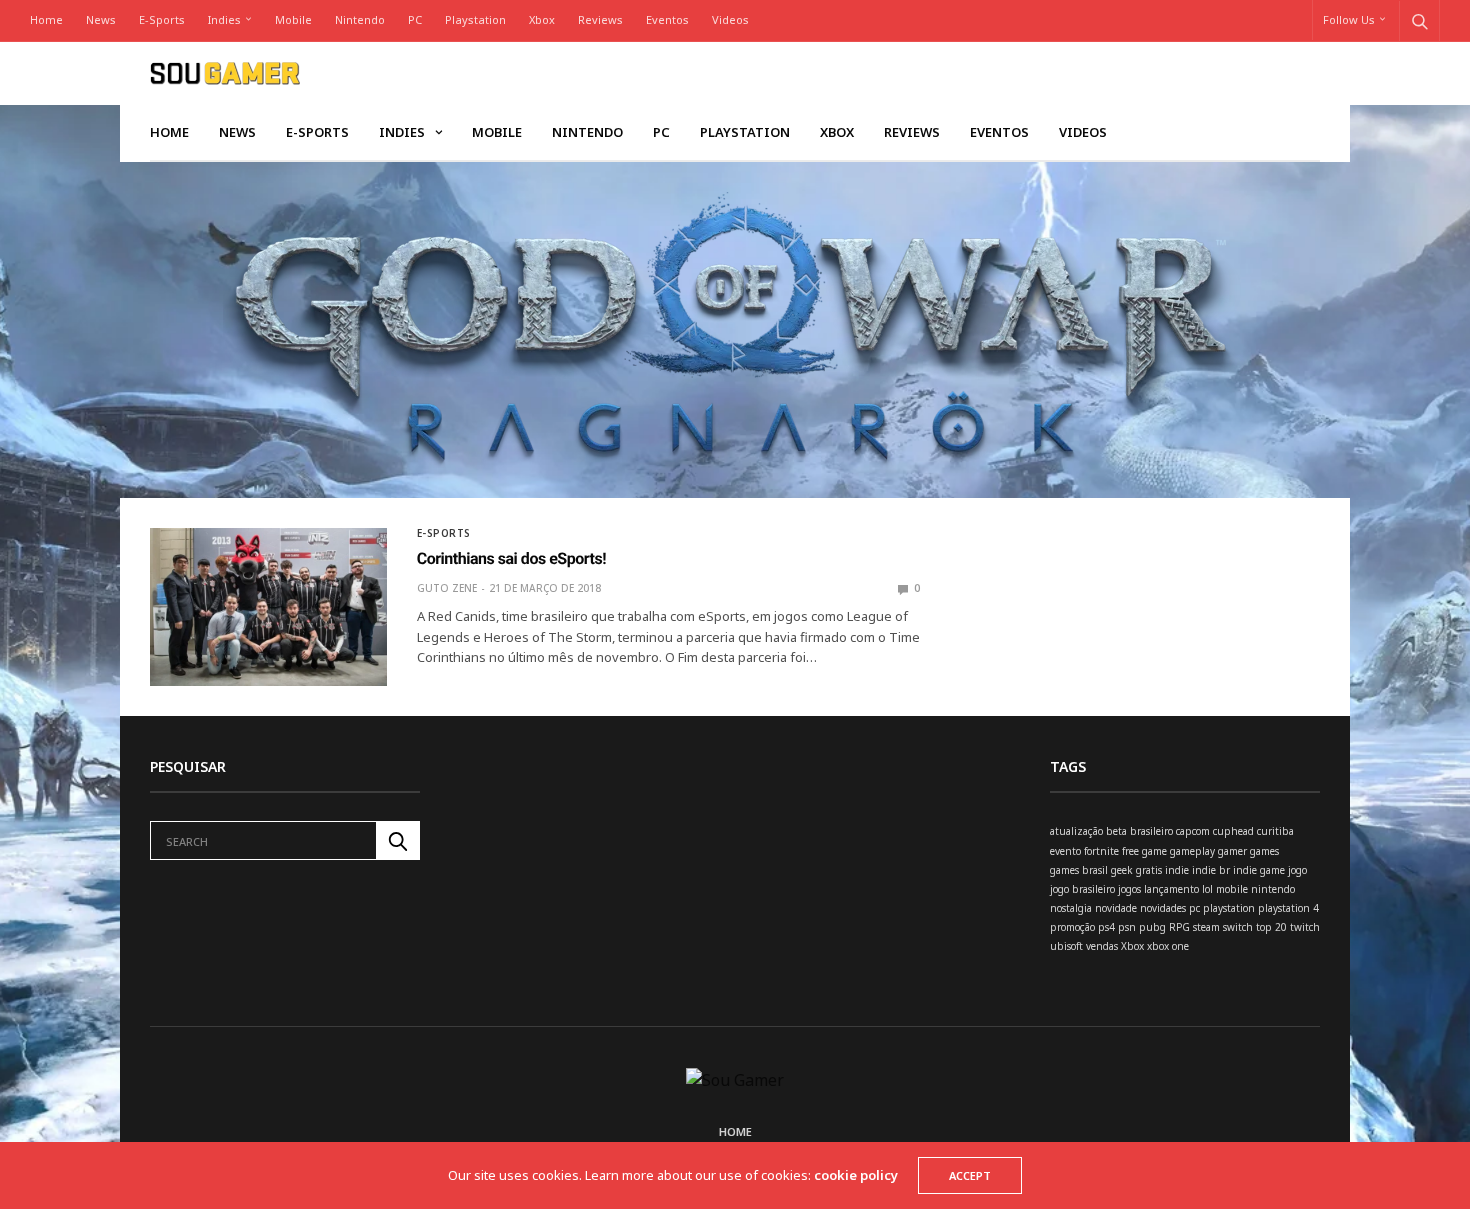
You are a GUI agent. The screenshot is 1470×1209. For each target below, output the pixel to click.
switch (1238, 927)
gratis (1149, 870)
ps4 (1106, 927)
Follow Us (1349, 19)
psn (1127, 927)
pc (1194, 908)
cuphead (1233, 831)
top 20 (1271, 927)
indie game (1259, 870)
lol (1207, 889)
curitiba (1275, 831)
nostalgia (1071, 908)
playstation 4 (1288, 908)
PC (415, 19)
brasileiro (1151, 831)
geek (1122, 870)
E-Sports (162, 19)
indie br (1211, 870)
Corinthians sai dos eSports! (511, 558)
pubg (1152, 927)
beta (1116, 831)
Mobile (293, 19)
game (1154, 851)
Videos (730, 19)
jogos (1129, 889)
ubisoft (1066, 946)
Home (46, 19)
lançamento (1171, 889)
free (1130, 851)
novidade (1116, 908)
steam (1206, 927)
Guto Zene (447, 588)
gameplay (1192, 851)
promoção (1072, 927)
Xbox (542, 19)
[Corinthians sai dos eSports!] (268, 607)
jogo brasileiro (1082, 889)
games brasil (1079, 870)
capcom (1193, 831)
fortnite (1101, 851)
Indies (224, 19)
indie (1177, 870)
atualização (1076, 831)
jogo (1297, 870)
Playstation (475, 19)
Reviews (600, 19)
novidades (1163, 908)
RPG (1179, 927)
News (101, 19)
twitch (1305, 927)
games (1264, 851)
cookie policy (856, 1175)
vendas (1102, 946)
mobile (1232, 889)
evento (1065, 851)
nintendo (1273, 889)
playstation (1229, 908)
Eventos (667, 19)
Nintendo (360, 19)
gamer (1232, 851)
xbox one (1168, 946)
